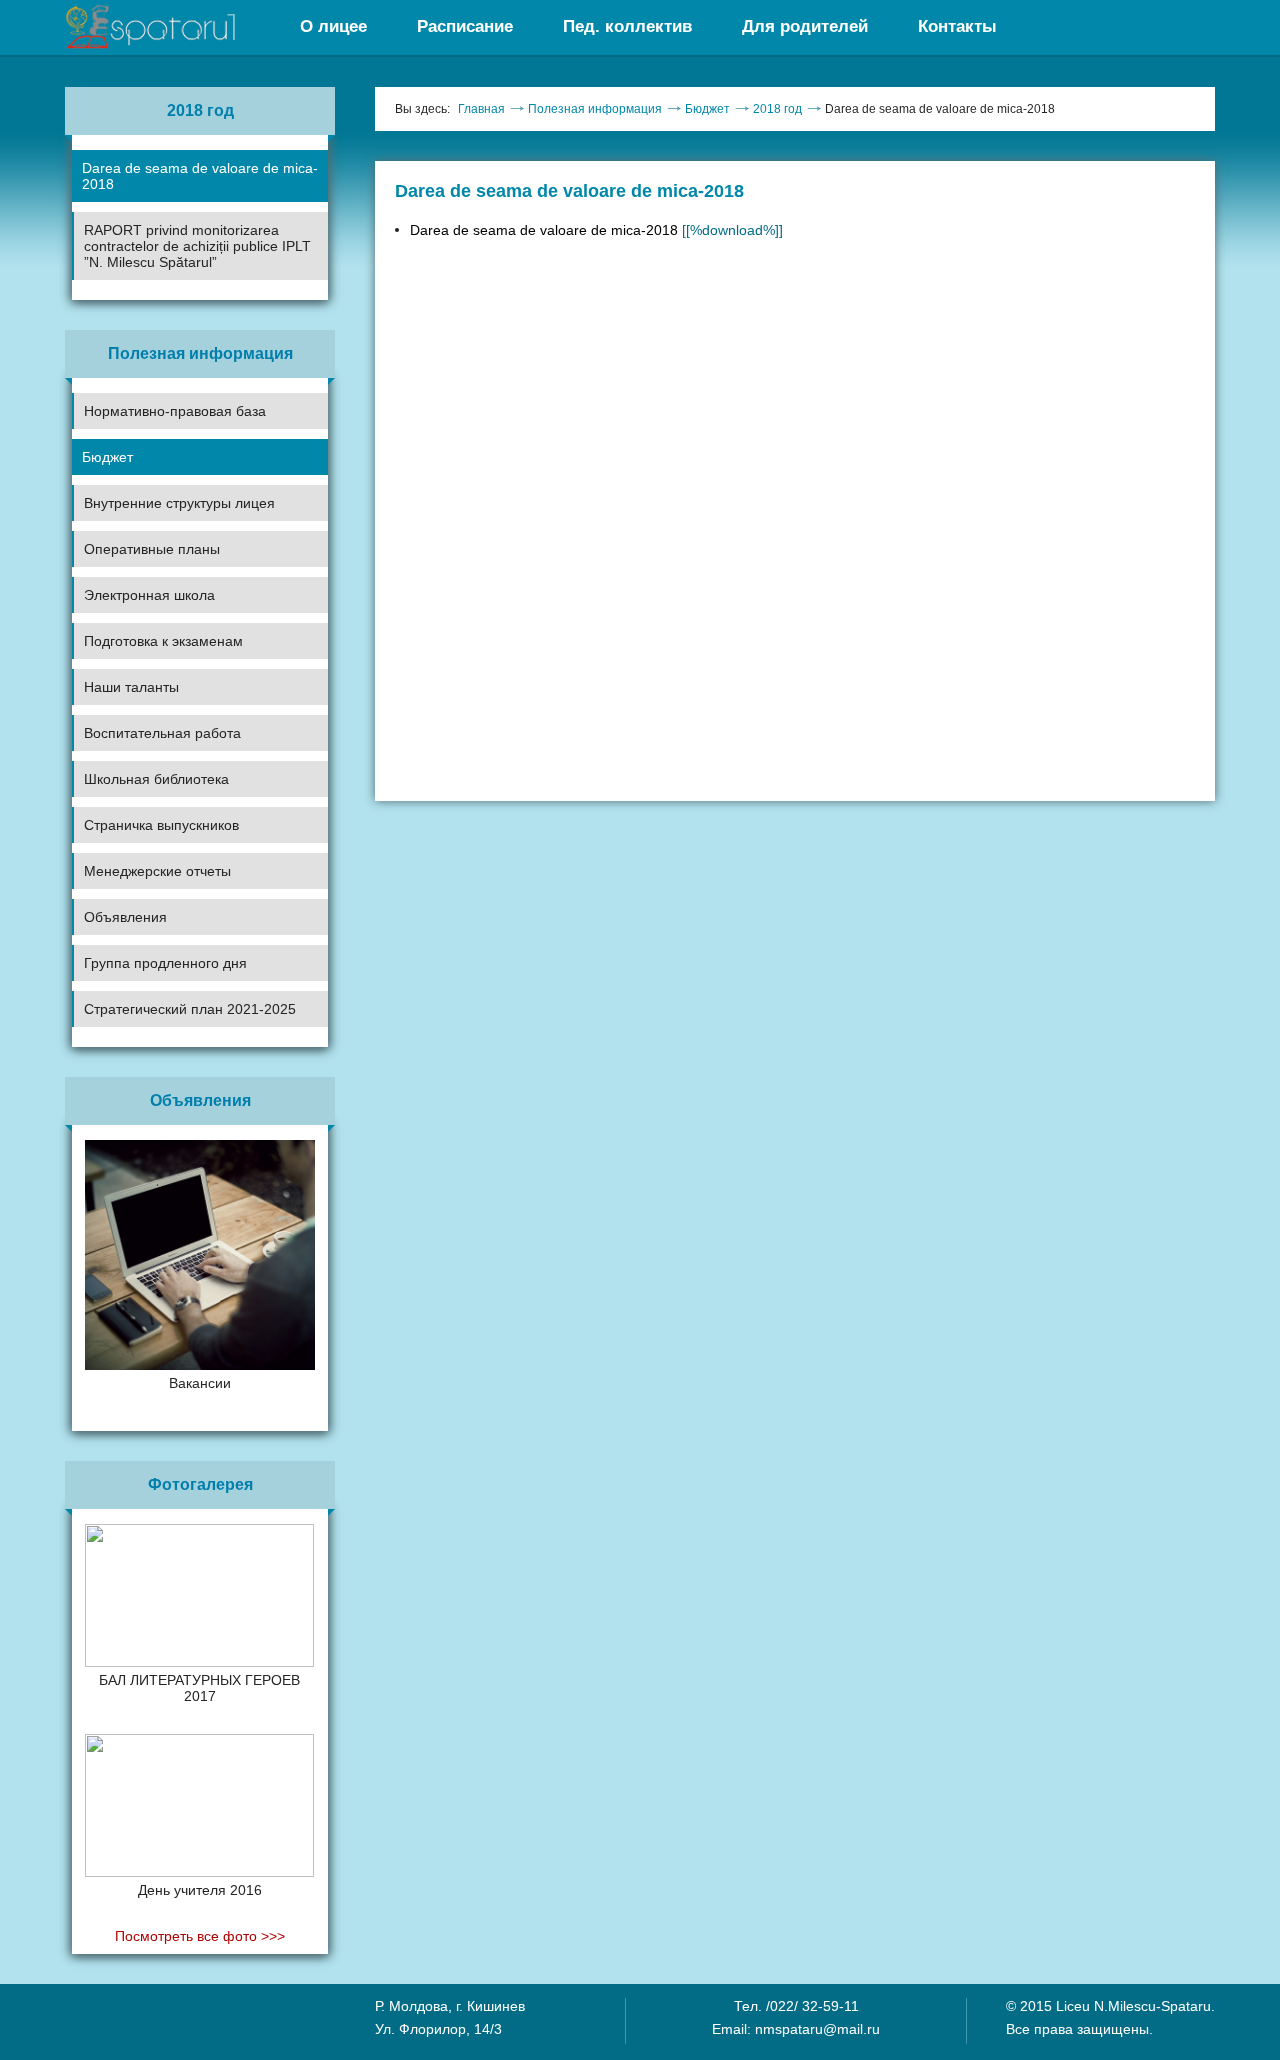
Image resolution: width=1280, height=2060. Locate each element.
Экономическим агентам (151, 987)
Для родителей (805, 26)
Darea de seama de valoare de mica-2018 (200, 176)
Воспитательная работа (162, 733)
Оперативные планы (152, 549)
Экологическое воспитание (159, 803)
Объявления (125, 917)
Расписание (465, 26)
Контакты (957, 26)
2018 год (777, 109)
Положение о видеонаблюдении (174, 1062)
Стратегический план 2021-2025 (190, 1009)
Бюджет (107, 457)
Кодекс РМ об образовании (159, 1027)
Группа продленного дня (165, 963)
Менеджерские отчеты (157, 871)
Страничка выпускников (161, 825)
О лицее (333, 26)
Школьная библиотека (156, 779)
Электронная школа (149, 595)
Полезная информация (595, 109)
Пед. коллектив (627, 26)
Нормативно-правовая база (175, 411)
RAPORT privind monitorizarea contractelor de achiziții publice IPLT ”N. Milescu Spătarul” (197, 246)
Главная (481, 109)
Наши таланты (131, 687)
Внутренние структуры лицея (179, 503)
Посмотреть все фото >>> (200, 1936)
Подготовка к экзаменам (163, 641)
